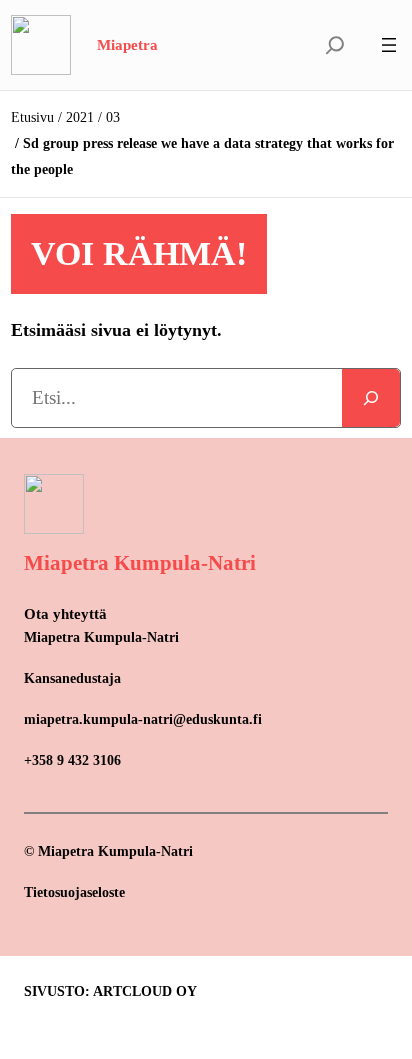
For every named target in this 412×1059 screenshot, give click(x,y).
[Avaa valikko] (389, 45)
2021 (80, 117)
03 (113, 117)
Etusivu (32, 117)
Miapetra (127, 44)
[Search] (371, 398)
